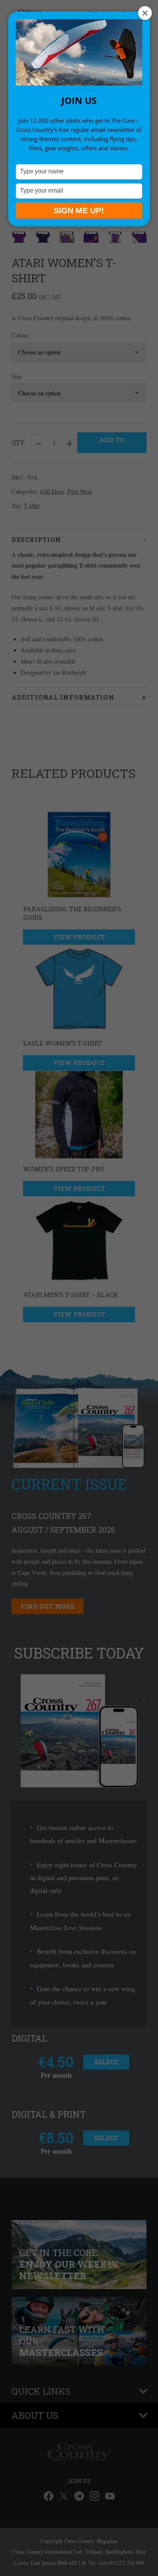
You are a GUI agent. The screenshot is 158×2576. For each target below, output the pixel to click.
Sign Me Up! (79, 210)
